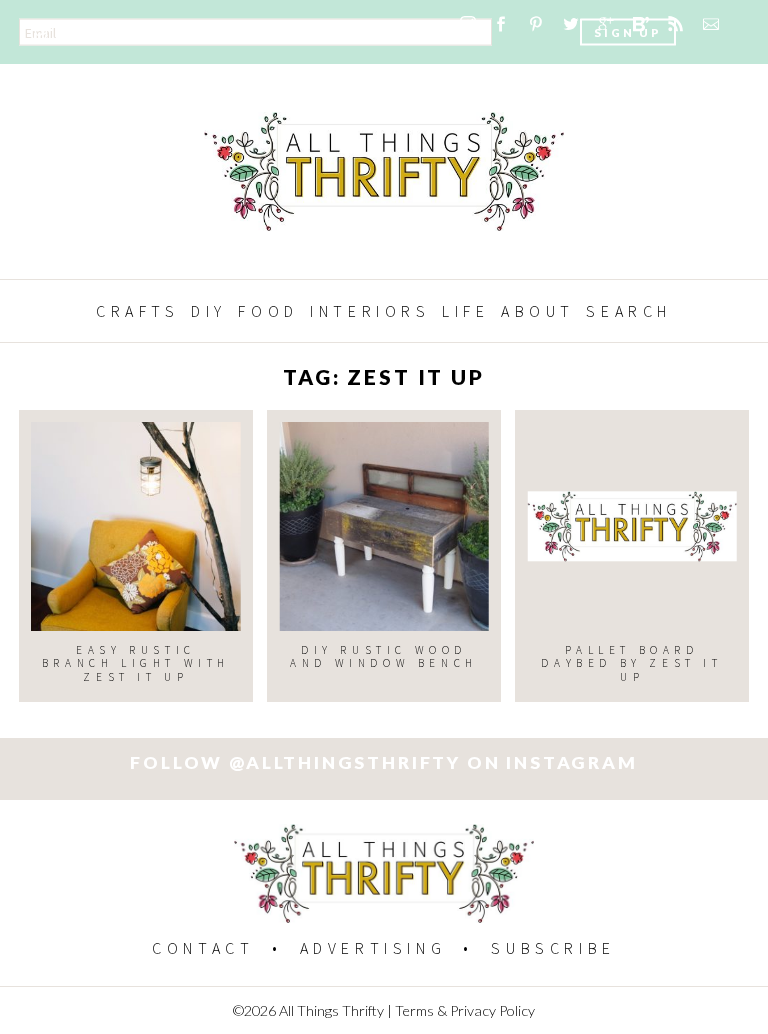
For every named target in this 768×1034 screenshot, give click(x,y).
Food (268, 311)
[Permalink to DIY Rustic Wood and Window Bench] (383, 526)
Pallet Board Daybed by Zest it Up (631, 663)
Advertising (373, 948)
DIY (209, 311)
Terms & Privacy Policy (465, 1010)
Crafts (138, 311)
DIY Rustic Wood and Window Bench (384, 656)
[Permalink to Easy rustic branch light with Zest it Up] (135, 526)
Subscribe (553, 948)
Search (629, 311)
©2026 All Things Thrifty (308, 1010)
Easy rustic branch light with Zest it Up (136, 663)
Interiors (370, 311)
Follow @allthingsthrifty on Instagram (383, 762)
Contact (203, 948)
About (538, 311)
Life (465, 311)
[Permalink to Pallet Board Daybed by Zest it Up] (631, 526)
